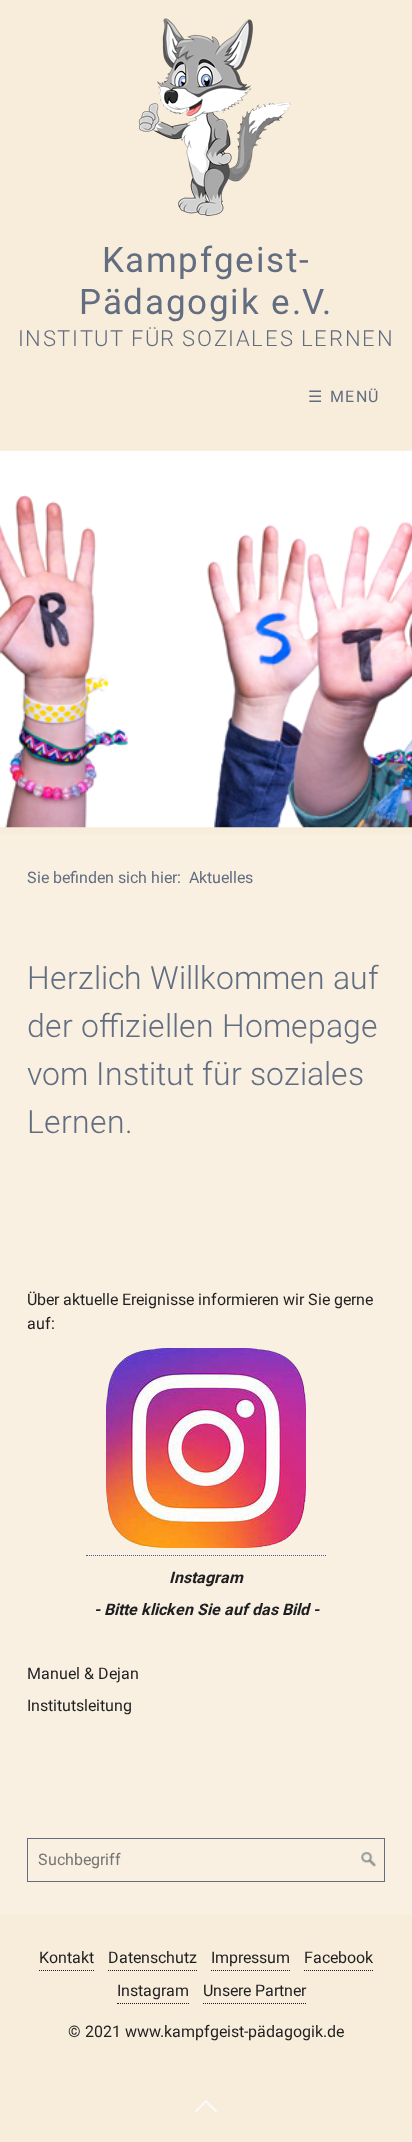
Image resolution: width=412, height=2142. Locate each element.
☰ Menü (344, 396)
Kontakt (66, 1957)
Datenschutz (152, 1957)
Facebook (338, 1957)
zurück (25, 628)
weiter (387, 628)
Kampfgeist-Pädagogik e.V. (205, 281)
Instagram (153, 1990)
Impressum (250, 1957)
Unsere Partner (254, 1990)
